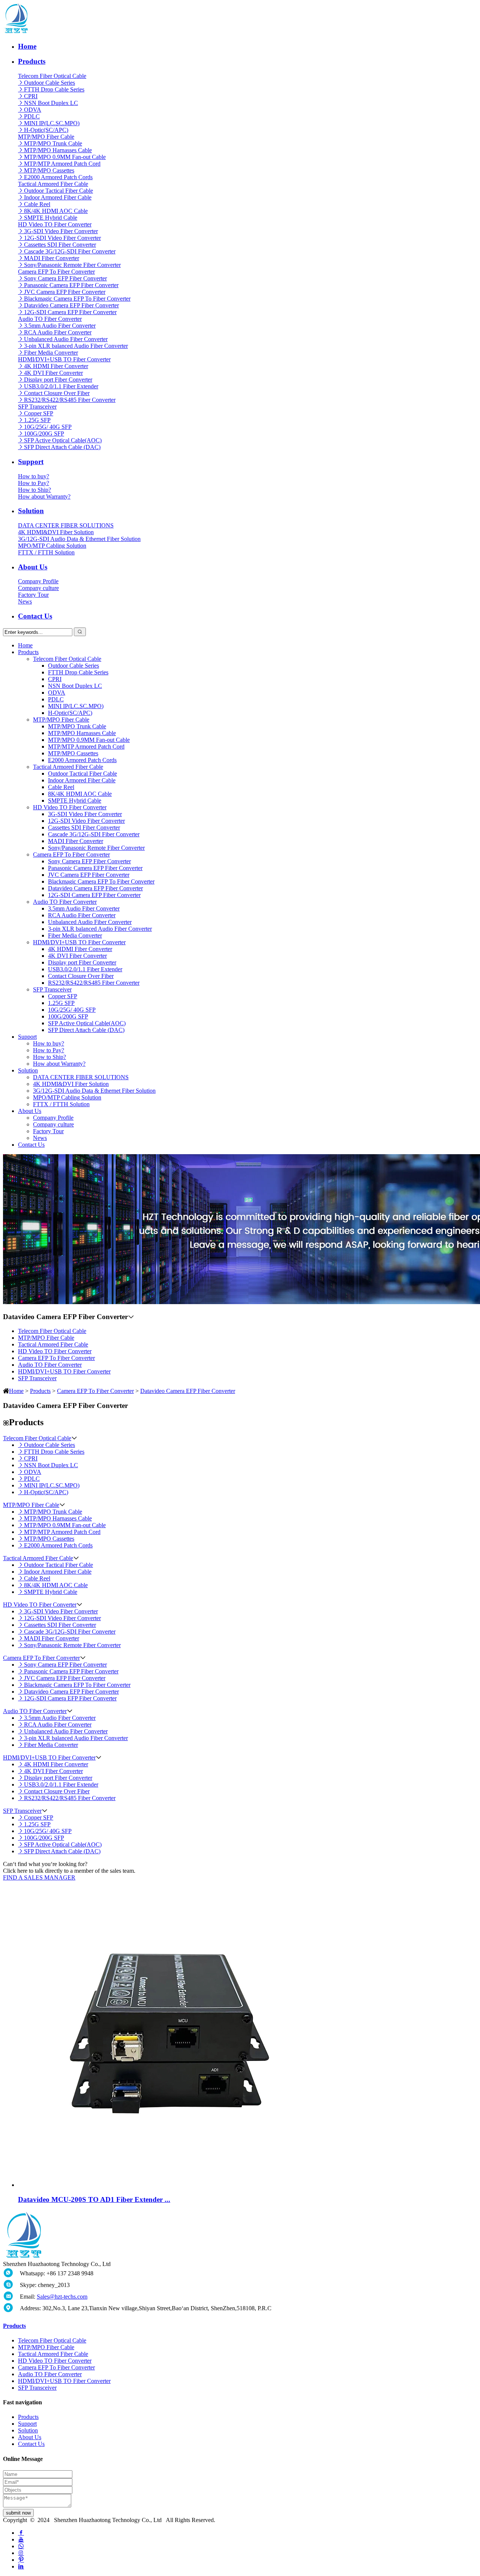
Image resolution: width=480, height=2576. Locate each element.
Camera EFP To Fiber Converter (56, 272)
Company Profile (38, 581)
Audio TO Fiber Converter (50, 319)
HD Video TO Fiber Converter (55, 224)
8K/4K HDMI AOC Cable (56, 211)
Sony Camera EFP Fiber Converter (65, 278)
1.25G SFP (37, 420)
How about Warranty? (44, 496)
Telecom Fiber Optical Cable (52, 76)
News (25, 601)
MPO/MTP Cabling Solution (52, 546)
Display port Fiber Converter (58, 380)
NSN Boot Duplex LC (51, 103)
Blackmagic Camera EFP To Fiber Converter (77, 299)
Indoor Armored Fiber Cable (58, 197)
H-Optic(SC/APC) (46, 130)
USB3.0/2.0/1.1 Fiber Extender (61, 386)
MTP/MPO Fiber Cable (46, 137)
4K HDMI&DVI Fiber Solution (56, 532)
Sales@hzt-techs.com (62, 2297)
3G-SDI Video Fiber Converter (61, 231)
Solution (31, 511)
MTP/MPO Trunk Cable (53, 143)
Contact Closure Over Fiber (57, 393)
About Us (33, 567)
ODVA (33, 110)
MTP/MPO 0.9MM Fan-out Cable (65, 157)
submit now (18, 2513)
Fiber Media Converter (51, 353)
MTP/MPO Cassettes (49, 170)
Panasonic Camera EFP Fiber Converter (71, 285)
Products (32, 61)
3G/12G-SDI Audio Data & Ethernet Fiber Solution (79, 539)
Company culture (38, 588)
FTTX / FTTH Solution (46, 552)
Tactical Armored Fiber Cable (53, 184)
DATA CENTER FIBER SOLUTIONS (66, 525)
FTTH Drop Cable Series (54, 89)
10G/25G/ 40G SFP (48, 427)
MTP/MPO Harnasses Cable (58, 150)
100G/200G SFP (44, 434)
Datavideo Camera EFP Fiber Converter (71, 305)
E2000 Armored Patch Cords (58, 177)
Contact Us (35, 616)
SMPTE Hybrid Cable (51, 218)
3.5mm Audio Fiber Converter (60, 326)
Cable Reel (37, 204)
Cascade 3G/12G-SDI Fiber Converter (70, 251)
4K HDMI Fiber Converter (56, 366)
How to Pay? (34, 483)
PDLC (32, 116)
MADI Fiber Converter (52, 258)
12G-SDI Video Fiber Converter (62, 238)
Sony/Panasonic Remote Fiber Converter (72, 265)
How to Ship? (34, 490)
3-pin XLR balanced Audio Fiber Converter (76, 346)
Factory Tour (33, 595)
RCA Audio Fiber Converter (58, 332)
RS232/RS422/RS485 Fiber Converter (70, 400)
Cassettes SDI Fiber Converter (60, 245)
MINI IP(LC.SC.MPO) (52, 123)
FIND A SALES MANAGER (39, 1877)
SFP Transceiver (37, 407)
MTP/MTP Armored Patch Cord (62, 164)
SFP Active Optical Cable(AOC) (63, 440)
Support (31, 462)
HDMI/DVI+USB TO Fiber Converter (64, 359)
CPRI (31, 96)
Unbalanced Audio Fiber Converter (66, 339)
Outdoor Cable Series (49, 83)
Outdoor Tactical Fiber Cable (58, 191)
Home (27, 46)
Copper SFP (39, 413)
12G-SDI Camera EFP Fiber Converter (70, 312)
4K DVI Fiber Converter (53, 373)
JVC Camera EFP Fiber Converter (65, 292)
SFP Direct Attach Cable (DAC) (62, 447)
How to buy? (34, 476)
